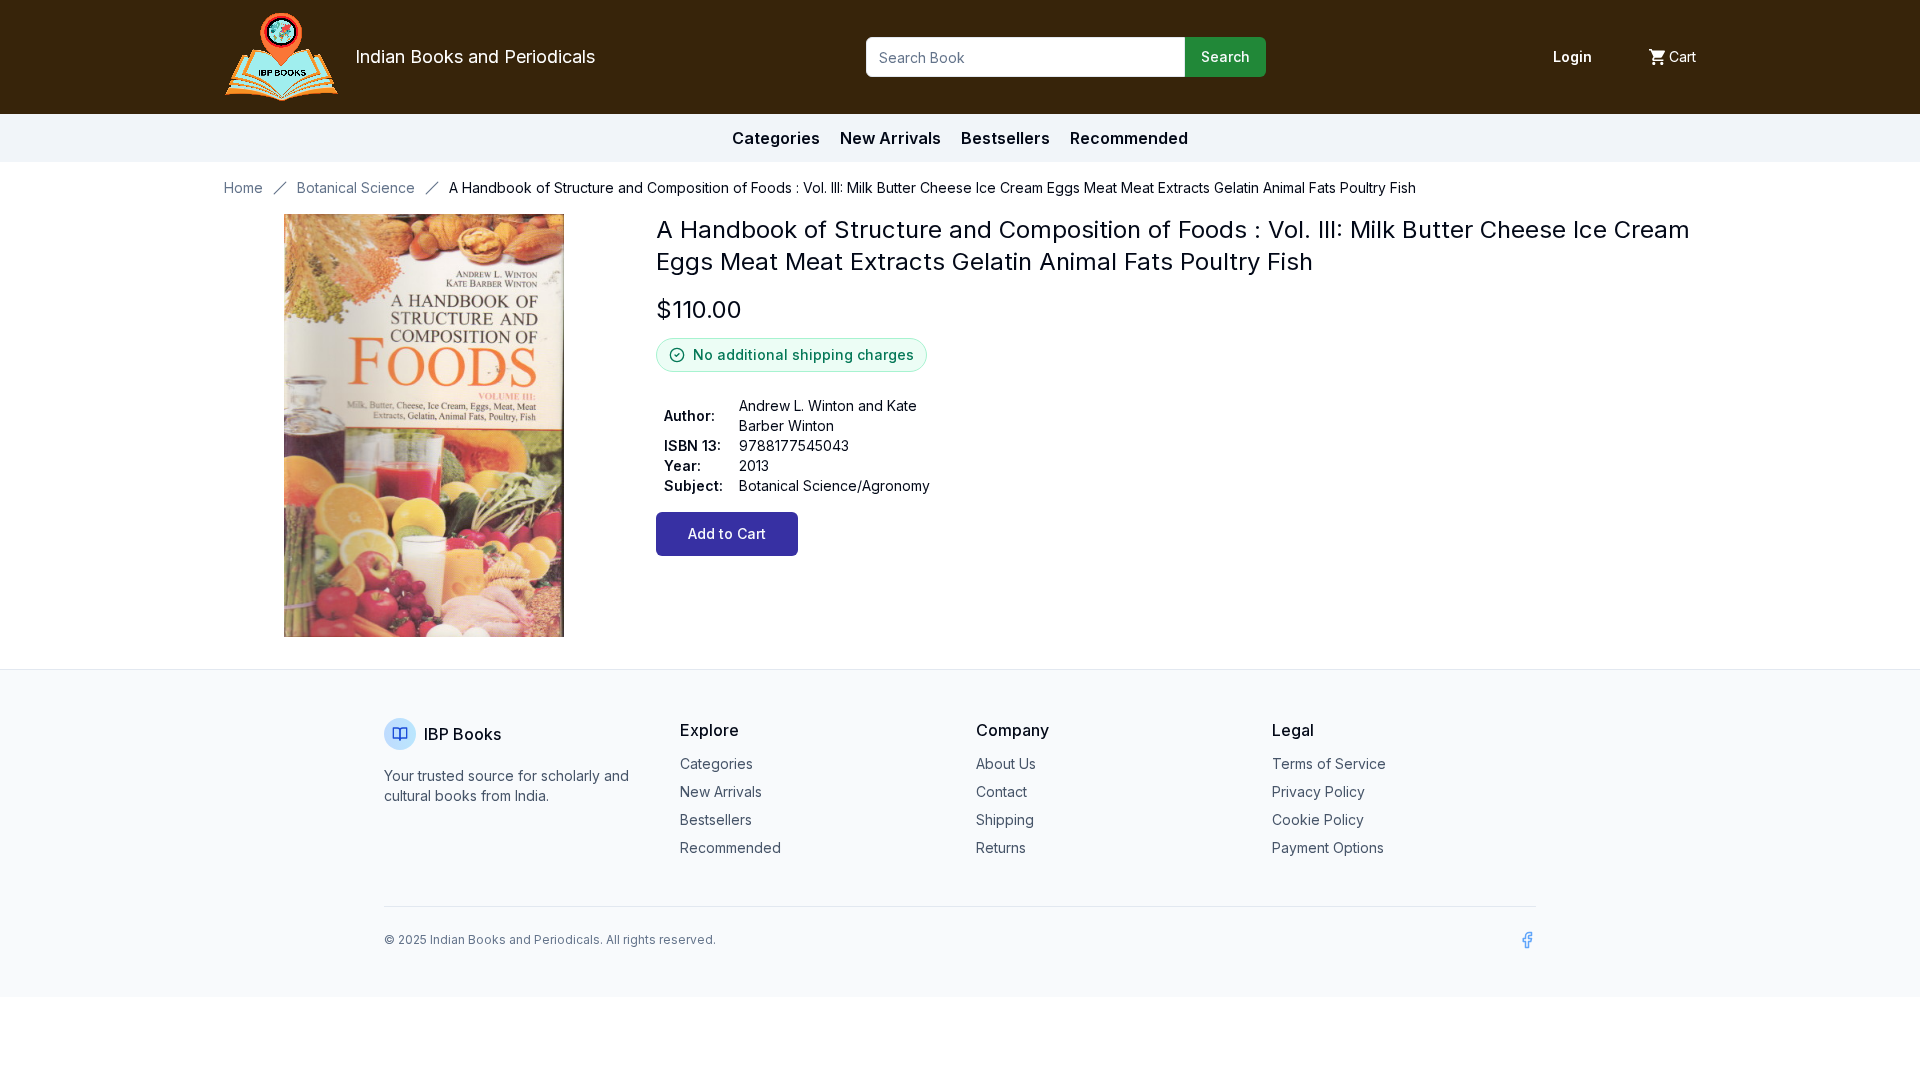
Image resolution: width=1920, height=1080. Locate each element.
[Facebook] (1527, 940)
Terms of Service (1329, 763)
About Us (1006, 763)
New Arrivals (721, 791)
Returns (1001, 847)
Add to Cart (727, 533)
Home (243, 187)
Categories (776, 138)
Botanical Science (356, 187)
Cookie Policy (1318, 819)
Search (1225, 56)
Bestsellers (716, 819)
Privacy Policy (1318, 791)
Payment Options (1328, 847)
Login (1572, 56)
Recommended (730, 847)
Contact (1001, 791)
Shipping (1005, 819)
